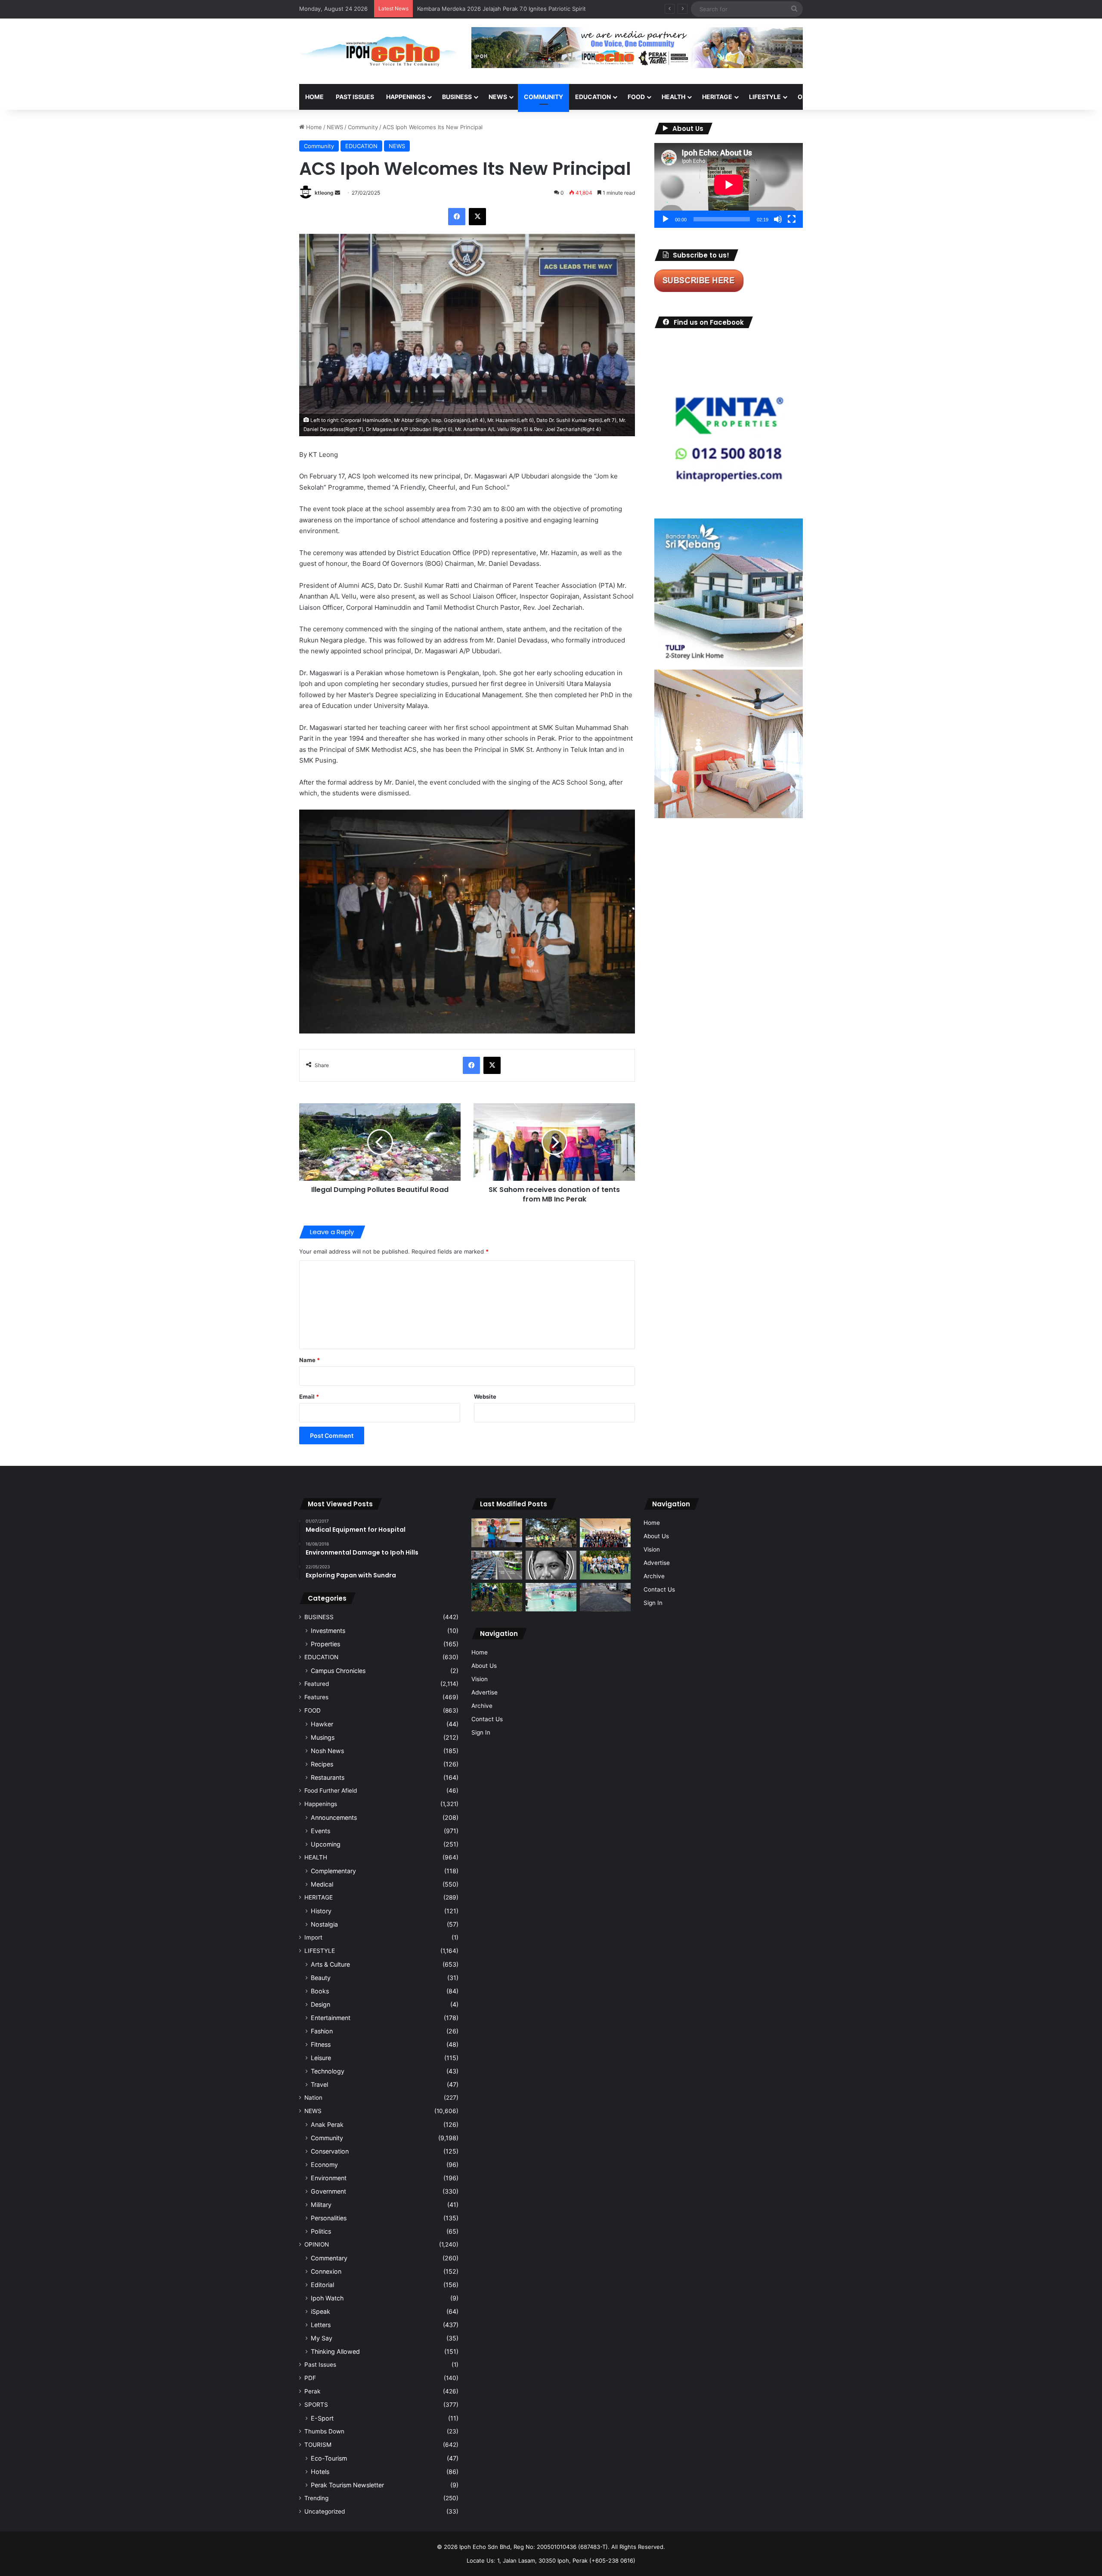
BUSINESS (457, 97)
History (321, 1911)
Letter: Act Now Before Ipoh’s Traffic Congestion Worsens (495, 9)
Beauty (321, 1978)
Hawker (322, 1724)
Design (320, 2004)
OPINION (810, 97)
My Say (322, 2338)
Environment (329, 2178)
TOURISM (890, 97)
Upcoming (326, 1844)
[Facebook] (457, 217)
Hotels (320, 2472)
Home (314, 97)
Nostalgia (324, 1924)
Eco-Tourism (329, 2458)
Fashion (322, 2031)
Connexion (326, 2271)
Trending (316, 2498)
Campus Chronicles (338, 1671)
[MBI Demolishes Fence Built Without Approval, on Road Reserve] (497, 1597)
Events (320, 1831)
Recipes (322, 1764)
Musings (323, 1737)
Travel (319, 2084)
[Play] (666, 219)
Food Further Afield (331, 1791)
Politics (321, 2231)
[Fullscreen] (792, 219)
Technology (328, 2071)
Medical (322, 1884)
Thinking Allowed (335, 2351)
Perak (312, 2391)
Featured (317, 1684)
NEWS (498, 97)
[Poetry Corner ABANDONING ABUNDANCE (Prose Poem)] (551, 1565)
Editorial (322, 2285)
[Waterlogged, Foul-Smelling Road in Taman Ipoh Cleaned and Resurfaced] (605, 1597)
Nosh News (327, 1751)
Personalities (329, 2218)
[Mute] (778, 219)
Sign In (481, 1732)
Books (320, 1991)
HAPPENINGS (406, 97)
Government (328, 2191)
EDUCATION (593, 97)
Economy (324, 2165)
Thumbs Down (324, 2431)
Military (321, 2205)
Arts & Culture (330, 1964)
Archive (482, 1706)
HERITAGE (717, 97)
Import (313, 1937)
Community (363, 127)
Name (310, 1360)
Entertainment (331, 2018)
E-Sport (322, 2418)
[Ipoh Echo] (379, 51)
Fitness (321, 2044)
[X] (477, 217)
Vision (480, 1679)
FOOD (636, 97)
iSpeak (320, 2311)
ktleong (324, 193)
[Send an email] (337, 193)
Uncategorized (325, 2511)
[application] (729, 185)
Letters (321, 2325)
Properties (325, 1644)
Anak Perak (327, 2124)
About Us (484, 1666)
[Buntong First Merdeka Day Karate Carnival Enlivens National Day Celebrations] (497, 1533)
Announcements (334, 1817)
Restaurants (328, 1777)
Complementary (333, 1871)
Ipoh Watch (327, 2298)
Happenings (321, 1804)
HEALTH (673, 97)
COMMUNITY (543, 97)
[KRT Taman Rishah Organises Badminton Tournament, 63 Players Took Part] (551, 1597)
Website (485, 1397)
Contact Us (487, 1719)
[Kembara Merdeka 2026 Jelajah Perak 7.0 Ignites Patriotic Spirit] (605, 1533)
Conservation (330, 2151)
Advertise (484, 1692)
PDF (310, 2378)
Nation (313, 2098)
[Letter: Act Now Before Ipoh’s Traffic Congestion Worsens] (497, 1565)
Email (309, 1397)
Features (316, 1697)
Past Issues (355, 97)
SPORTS (852, 97)
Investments (328, 1631)
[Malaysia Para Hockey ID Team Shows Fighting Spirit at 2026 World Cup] (605, 1565)
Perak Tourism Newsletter (347, 2485)
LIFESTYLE (765, 97)
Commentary (329, 2258)
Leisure (321, 2058)
